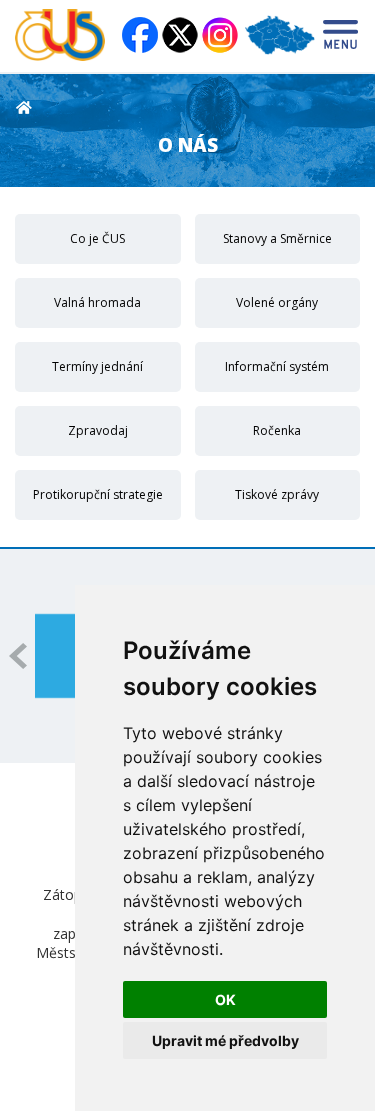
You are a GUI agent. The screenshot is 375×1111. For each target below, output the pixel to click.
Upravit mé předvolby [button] (225, 1040)
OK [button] (225, 999)
